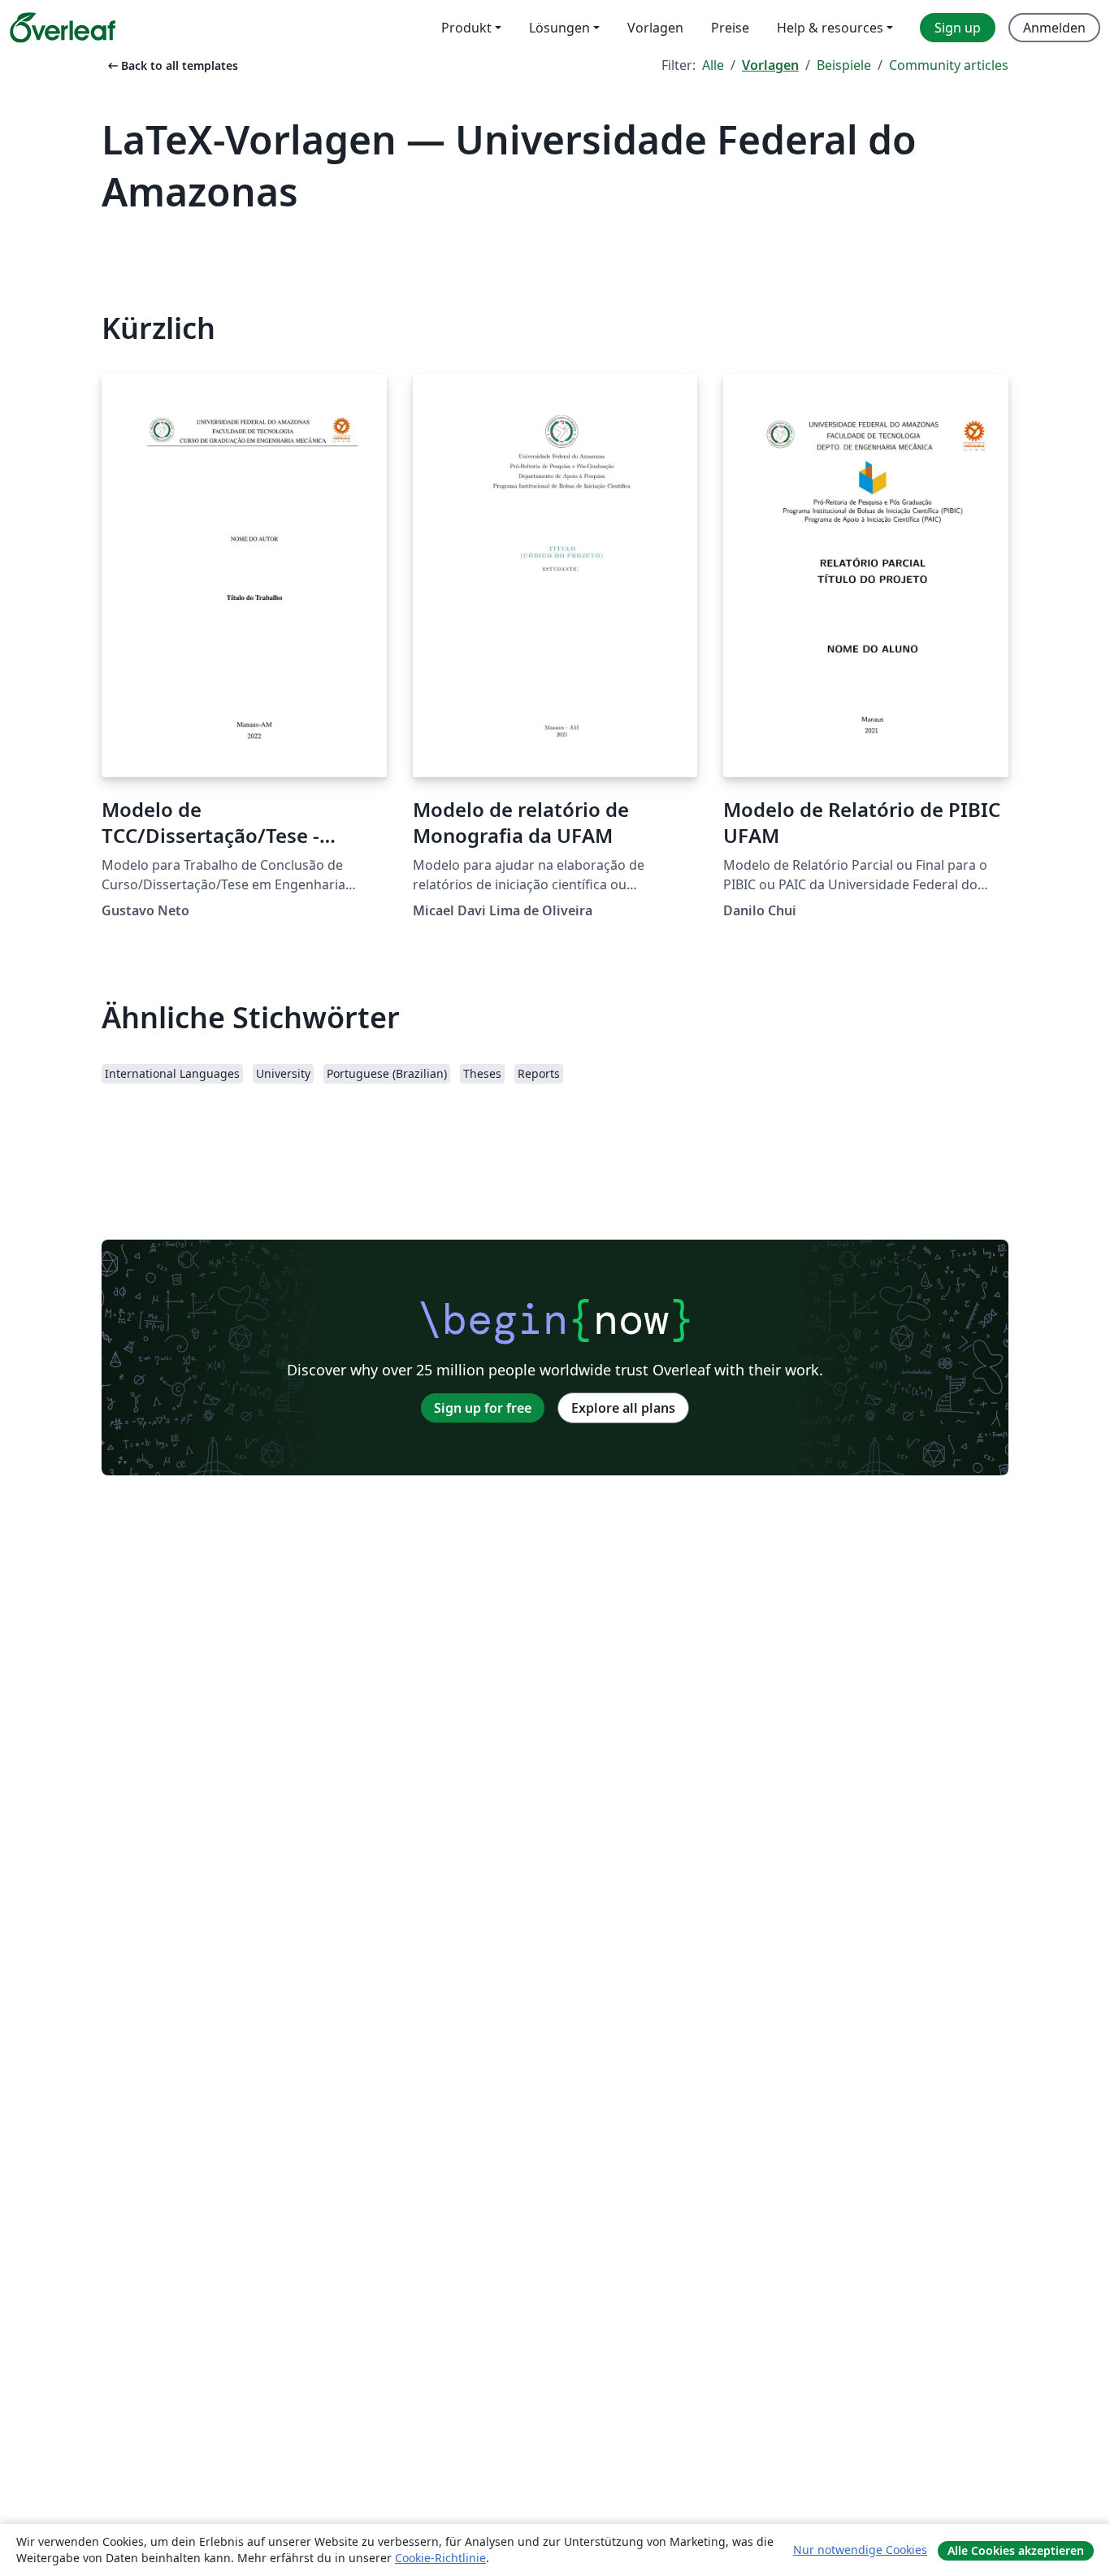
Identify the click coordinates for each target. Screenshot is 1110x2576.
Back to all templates (171, 65)
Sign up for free (483, 1408)
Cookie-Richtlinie (440, 2558)
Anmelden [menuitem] (1054, 28)
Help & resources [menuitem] (830, 28)
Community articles (949, 65)
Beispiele (844, 65)
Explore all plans (623, 1408)
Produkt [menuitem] (466, 28)
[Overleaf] (63, 28)
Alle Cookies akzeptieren (1016, 2550)
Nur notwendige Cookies (860, 2550)
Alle (713, 65)
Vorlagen (770, 65)
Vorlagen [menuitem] (655, 28)
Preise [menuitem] (730, 28)
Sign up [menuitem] (958, 28)
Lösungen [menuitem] (559, 28)
